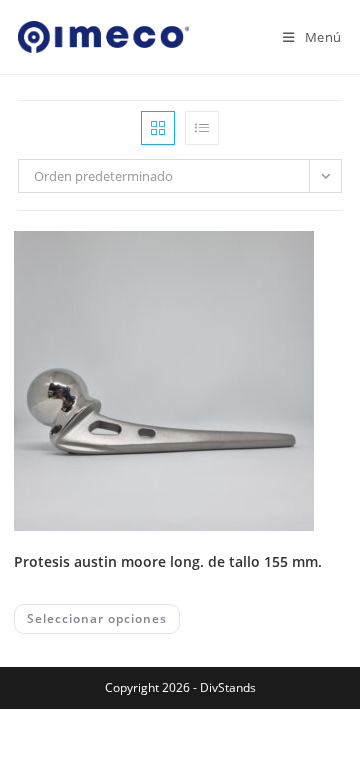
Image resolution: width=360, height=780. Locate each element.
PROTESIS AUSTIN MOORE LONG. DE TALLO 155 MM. (168, 561)
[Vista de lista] (202, 128)
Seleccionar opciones (97, 618)
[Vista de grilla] (158, 128)
